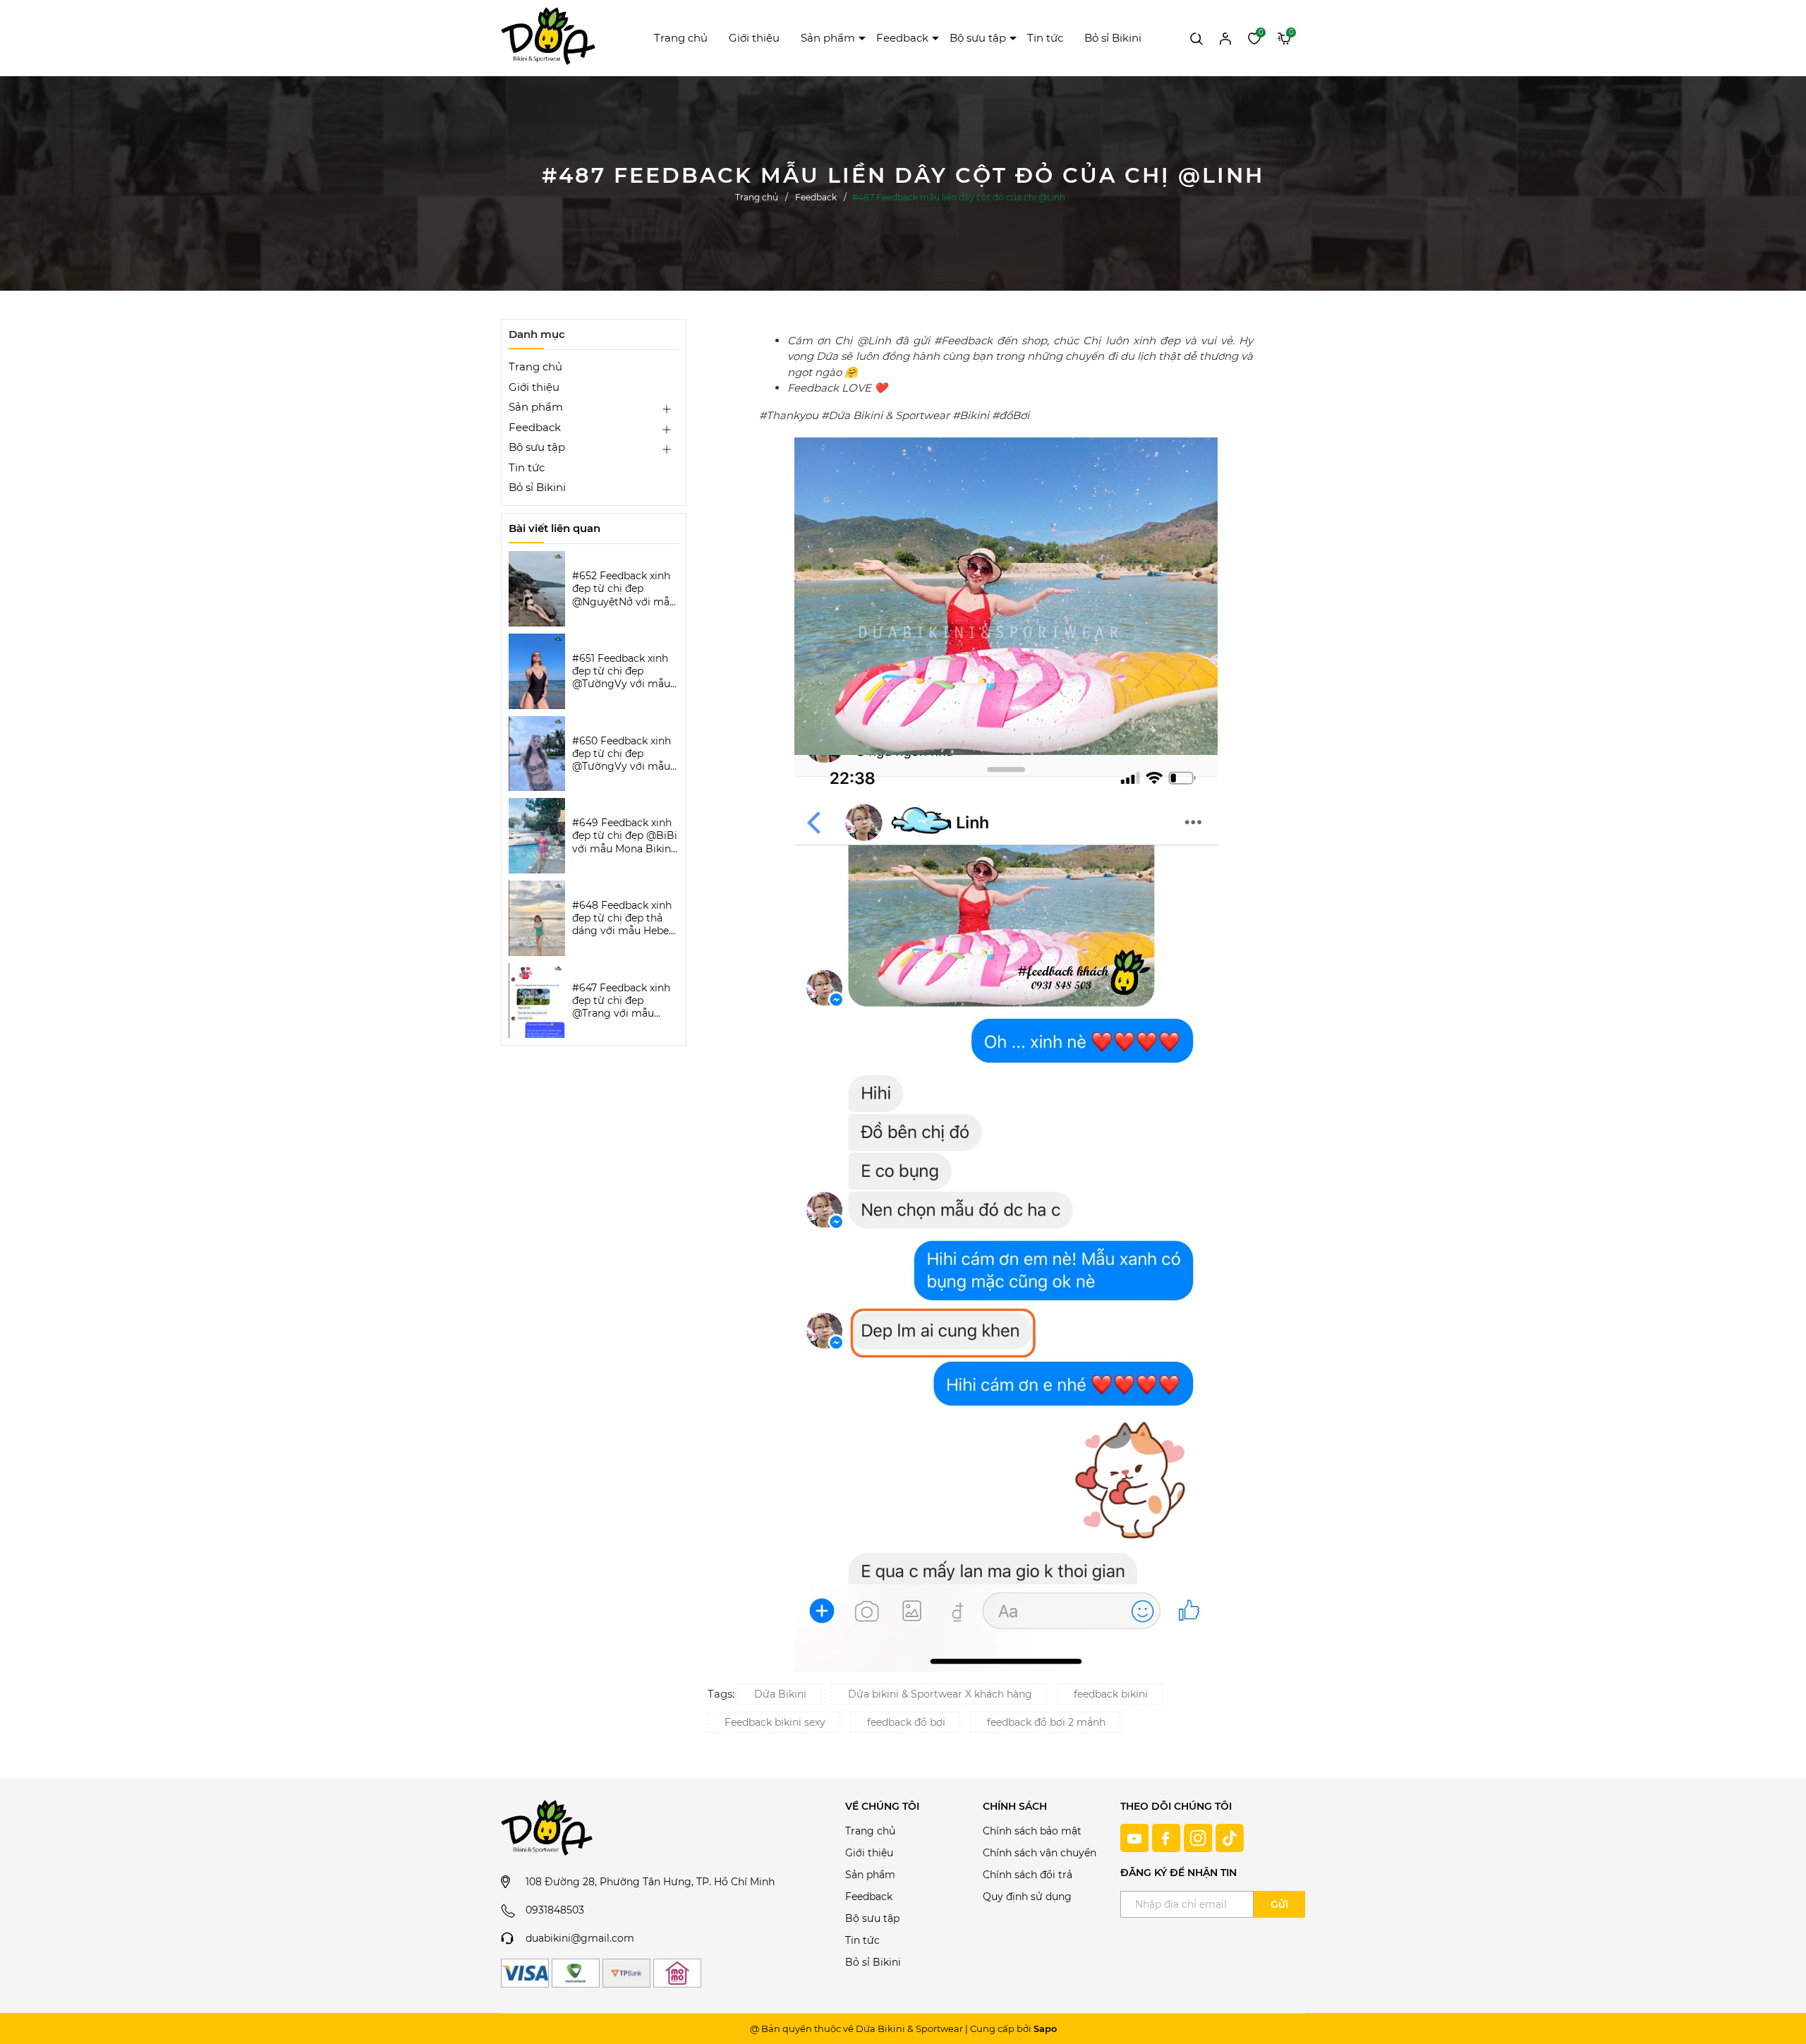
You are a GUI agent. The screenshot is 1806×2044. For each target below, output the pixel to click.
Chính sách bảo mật (1032, 1831)
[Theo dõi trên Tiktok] (1230, 1837)
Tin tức (1045, 38)
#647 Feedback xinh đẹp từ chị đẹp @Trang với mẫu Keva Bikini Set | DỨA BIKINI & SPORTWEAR (625, 1001)
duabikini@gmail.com (580, 1938)
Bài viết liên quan (554, 528)
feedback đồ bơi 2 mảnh (1046, 1722)
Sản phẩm (828, 38)
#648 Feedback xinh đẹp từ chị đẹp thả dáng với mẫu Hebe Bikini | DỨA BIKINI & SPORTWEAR (624, 918)
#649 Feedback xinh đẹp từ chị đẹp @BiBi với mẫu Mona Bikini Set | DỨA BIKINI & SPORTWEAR (625, 836)
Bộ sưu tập (978, 38)
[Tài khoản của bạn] (1225, 37)
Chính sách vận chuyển (1040, 1853)
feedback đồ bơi (906, 1722)
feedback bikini (1111, 1694)
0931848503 (555, 1910)
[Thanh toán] (525, 1973)
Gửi (1279, 1904)
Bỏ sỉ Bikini (1113, 38)
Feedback (902, 38)
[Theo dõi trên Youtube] (1136, 1837)
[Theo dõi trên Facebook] (1168, 1837)
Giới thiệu (754, 38)
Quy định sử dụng (1027, 1897)
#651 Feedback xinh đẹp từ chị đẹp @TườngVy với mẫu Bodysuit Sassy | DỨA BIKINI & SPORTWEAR (621, 671)
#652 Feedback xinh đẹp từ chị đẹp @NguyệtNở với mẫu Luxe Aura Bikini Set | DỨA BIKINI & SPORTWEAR (624, 589)
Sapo (1045, 2028)
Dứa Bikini (780, 1694)
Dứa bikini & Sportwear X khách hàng (940, 1694)
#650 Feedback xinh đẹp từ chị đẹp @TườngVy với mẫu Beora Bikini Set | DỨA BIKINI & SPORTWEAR (622, 754)
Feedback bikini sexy (775, 1722)
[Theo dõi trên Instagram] (1200, 1837)
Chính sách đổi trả (1028, 1875)
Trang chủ (681, 38)
